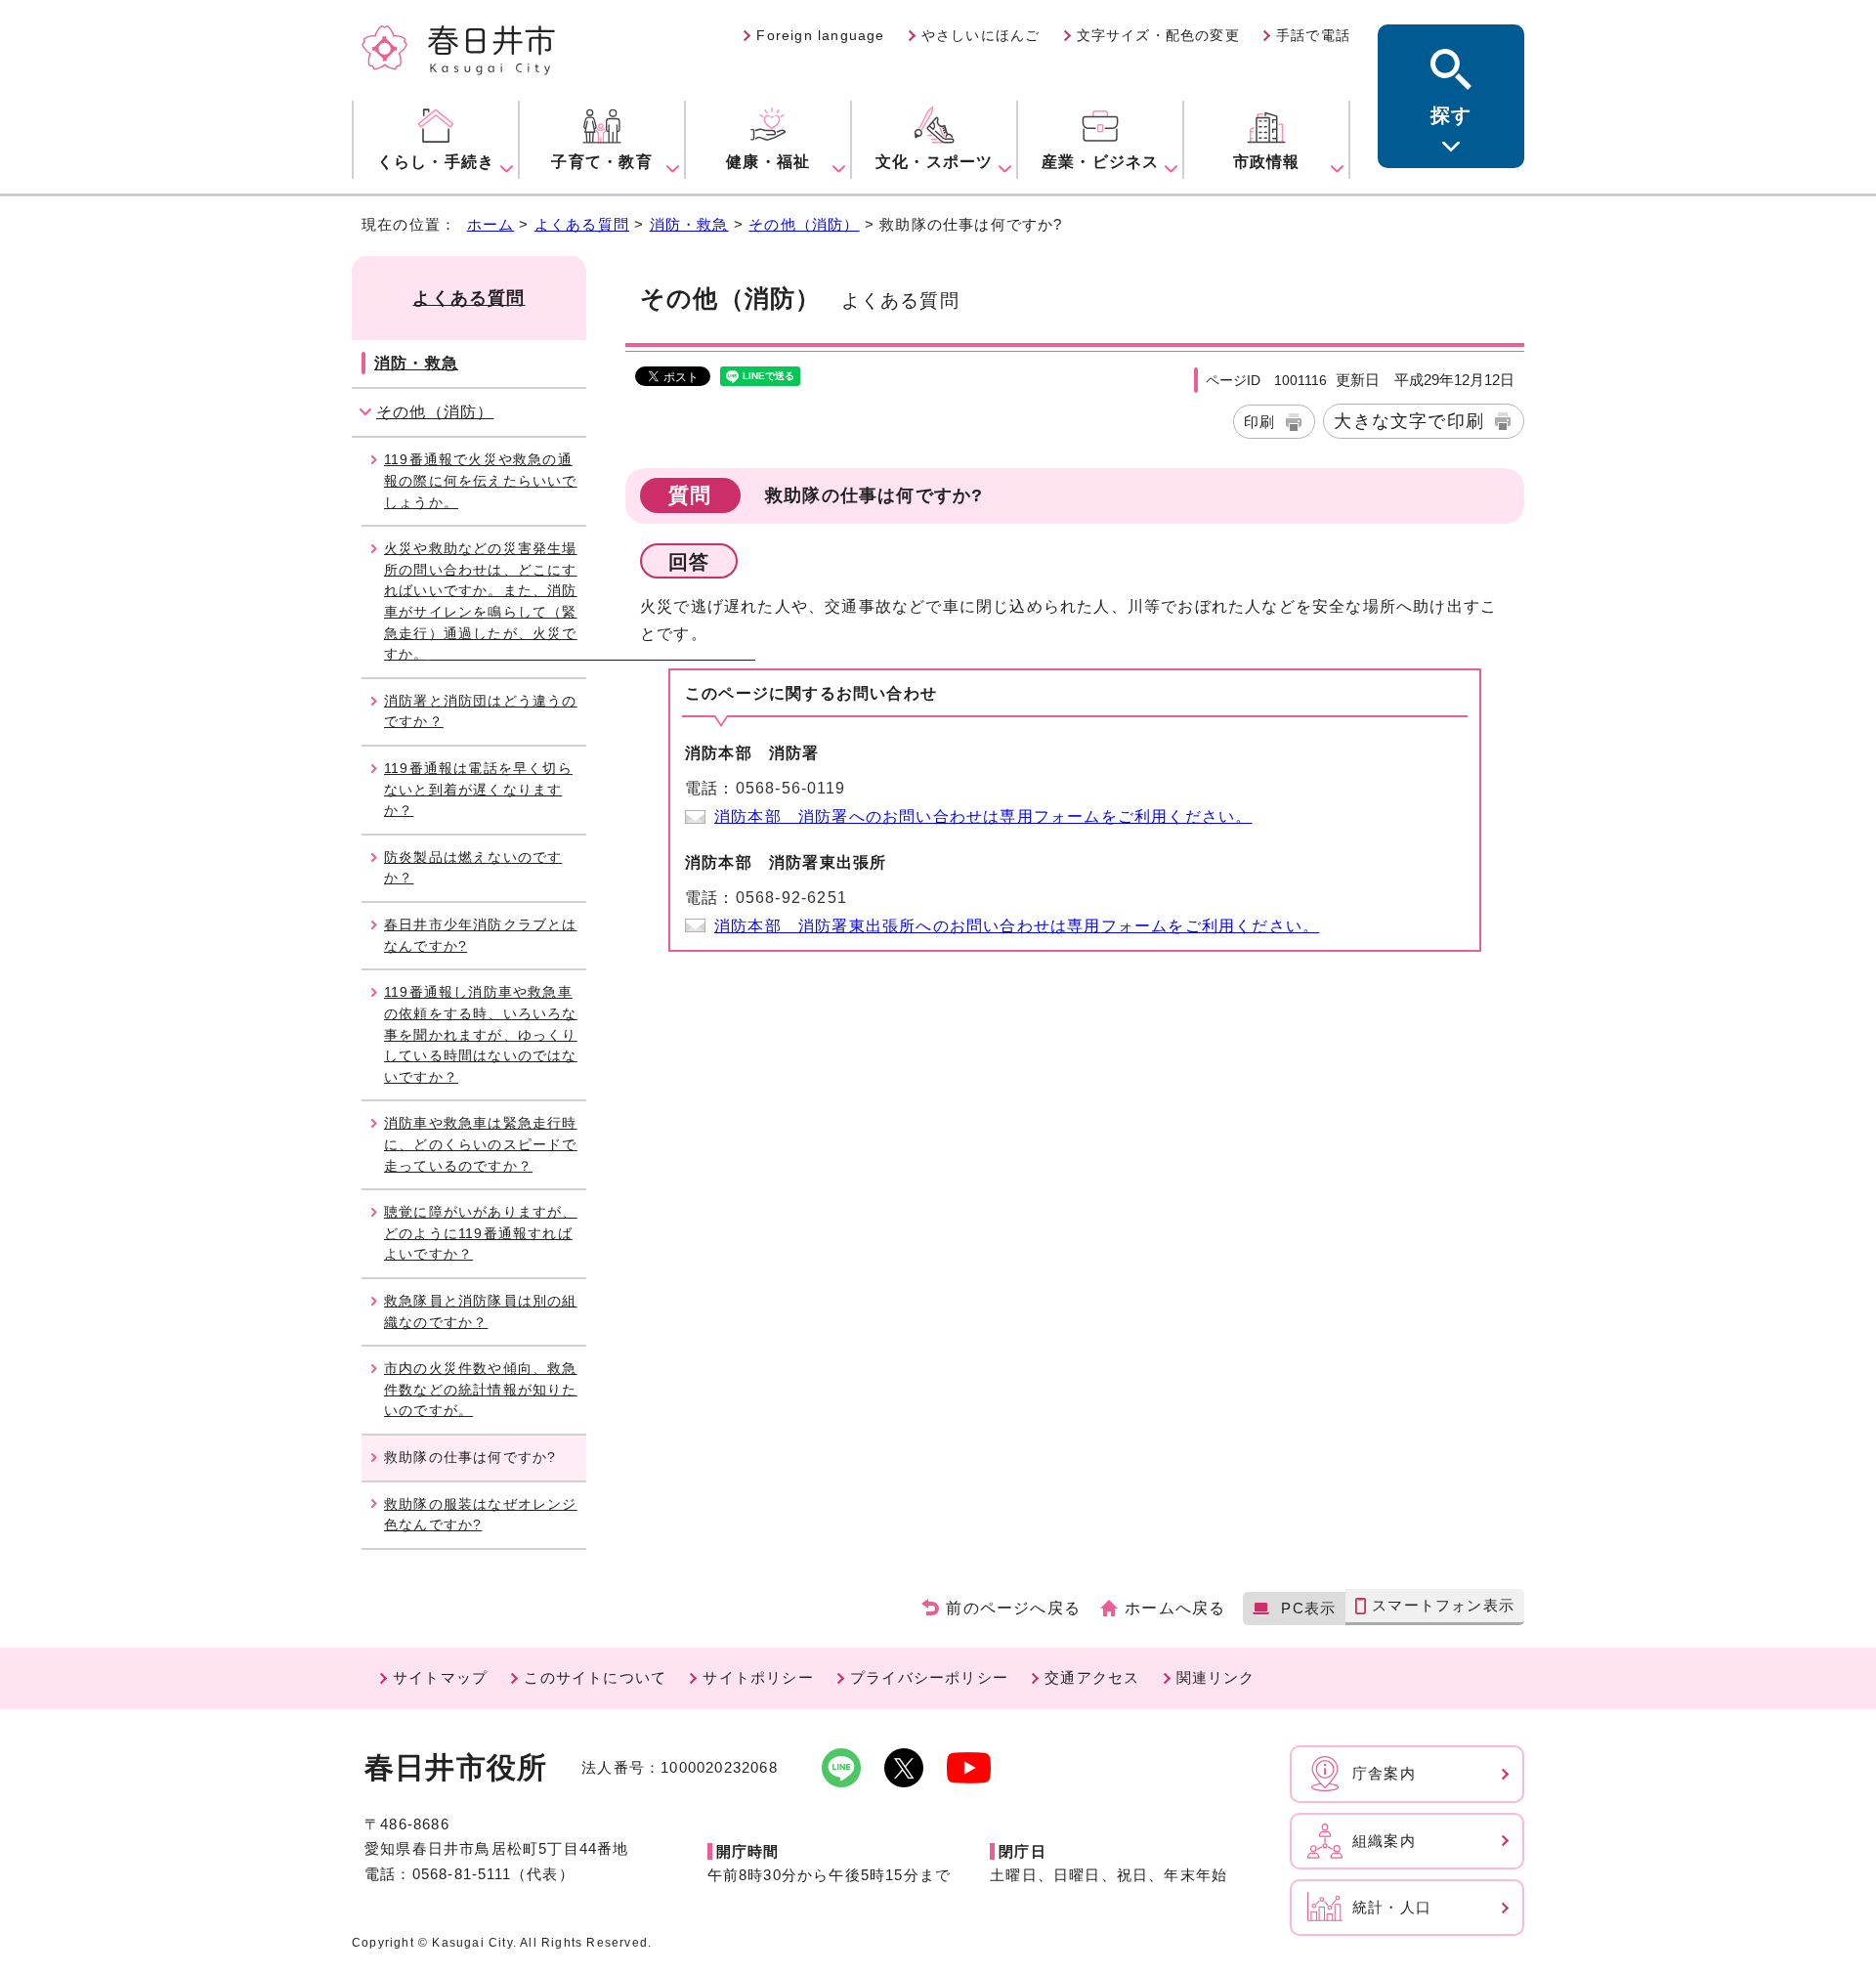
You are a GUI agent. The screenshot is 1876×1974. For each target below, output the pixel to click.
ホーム (491, 224)
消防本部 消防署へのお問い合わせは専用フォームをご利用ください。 (983, 816)
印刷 (1259, 422)
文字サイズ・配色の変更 (1158, 35)
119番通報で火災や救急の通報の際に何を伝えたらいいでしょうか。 (481, 480)
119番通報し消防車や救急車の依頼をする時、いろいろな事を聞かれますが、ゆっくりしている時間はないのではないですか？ (481, 1034)
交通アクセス (1092, 1677)
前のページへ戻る (1013, 1608)
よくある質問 (582, 224)
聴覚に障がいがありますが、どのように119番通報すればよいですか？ (481, 1233)
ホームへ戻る (1175, 1608)
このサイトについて (595, 1677)
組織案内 (1384, 1841)
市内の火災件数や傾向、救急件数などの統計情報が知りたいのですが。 (481, 1389)
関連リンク (1216, 1677)
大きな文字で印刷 (1409, 421)
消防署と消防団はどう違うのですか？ (481, 711)
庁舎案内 (1384, 1773)
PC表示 (1308, 1608)
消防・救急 (689, 224)
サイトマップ (440, 1677)
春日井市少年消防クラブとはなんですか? (481, 935)
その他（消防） (804, 224)
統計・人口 (1392, 1907)
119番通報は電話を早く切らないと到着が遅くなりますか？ (478, 789)
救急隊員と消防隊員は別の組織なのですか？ (481, 1311)
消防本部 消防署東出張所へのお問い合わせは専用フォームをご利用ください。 (1017, 926)
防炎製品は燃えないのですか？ (473, 868)
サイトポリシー (758, 1677)
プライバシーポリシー (929, 1677)
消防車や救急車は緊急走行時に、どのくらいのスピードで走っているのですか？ (481, 1144)
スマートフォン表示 (1443, 1605)
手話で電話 (1313, 35)
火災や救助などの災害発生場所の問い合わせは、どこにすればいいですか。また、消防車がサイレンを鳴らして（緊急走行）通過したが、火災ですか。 (485, 601)
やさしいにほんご (981, 35)
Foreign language (820, 35)
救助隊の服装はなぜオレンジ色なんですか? (481, 1515)
